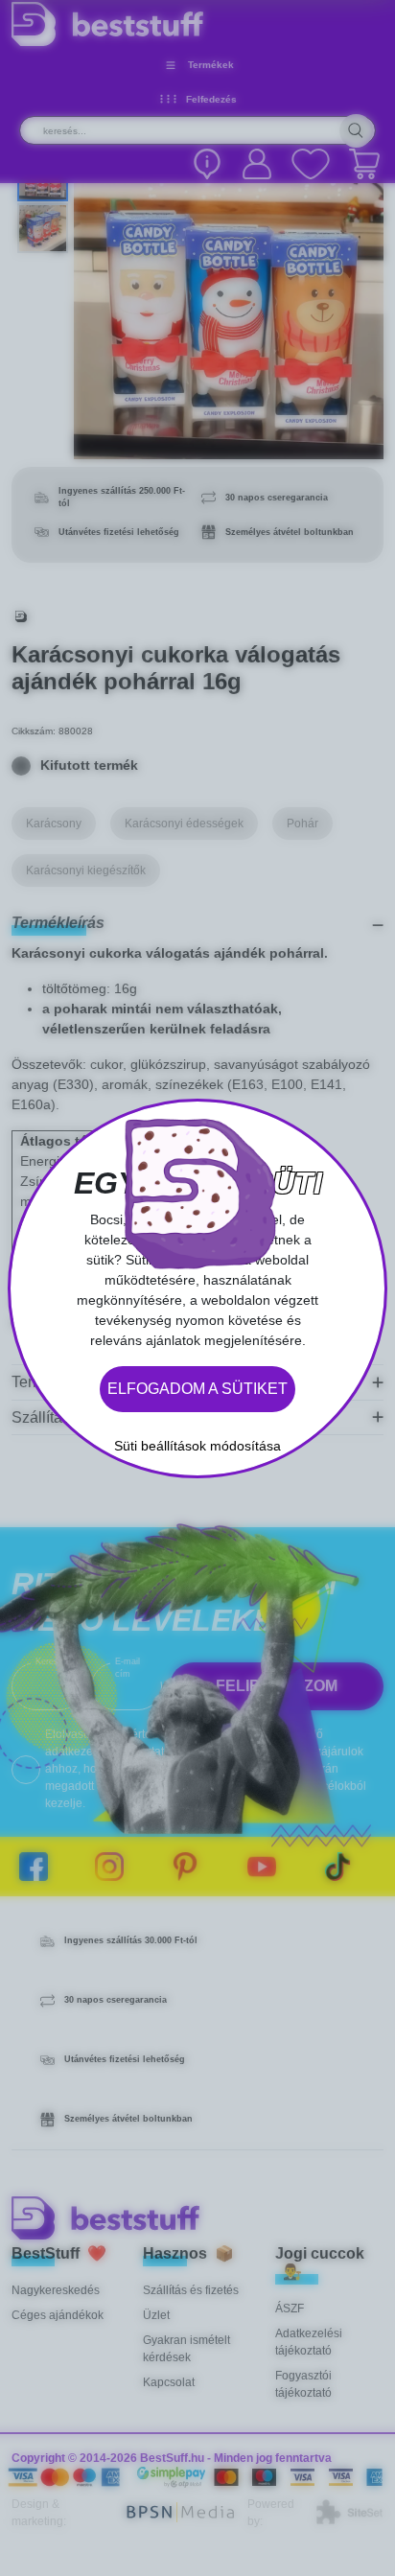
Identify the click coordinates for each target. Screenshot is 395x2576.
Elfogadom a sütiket (197, 1389)
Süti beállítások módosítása (197, 1446)
